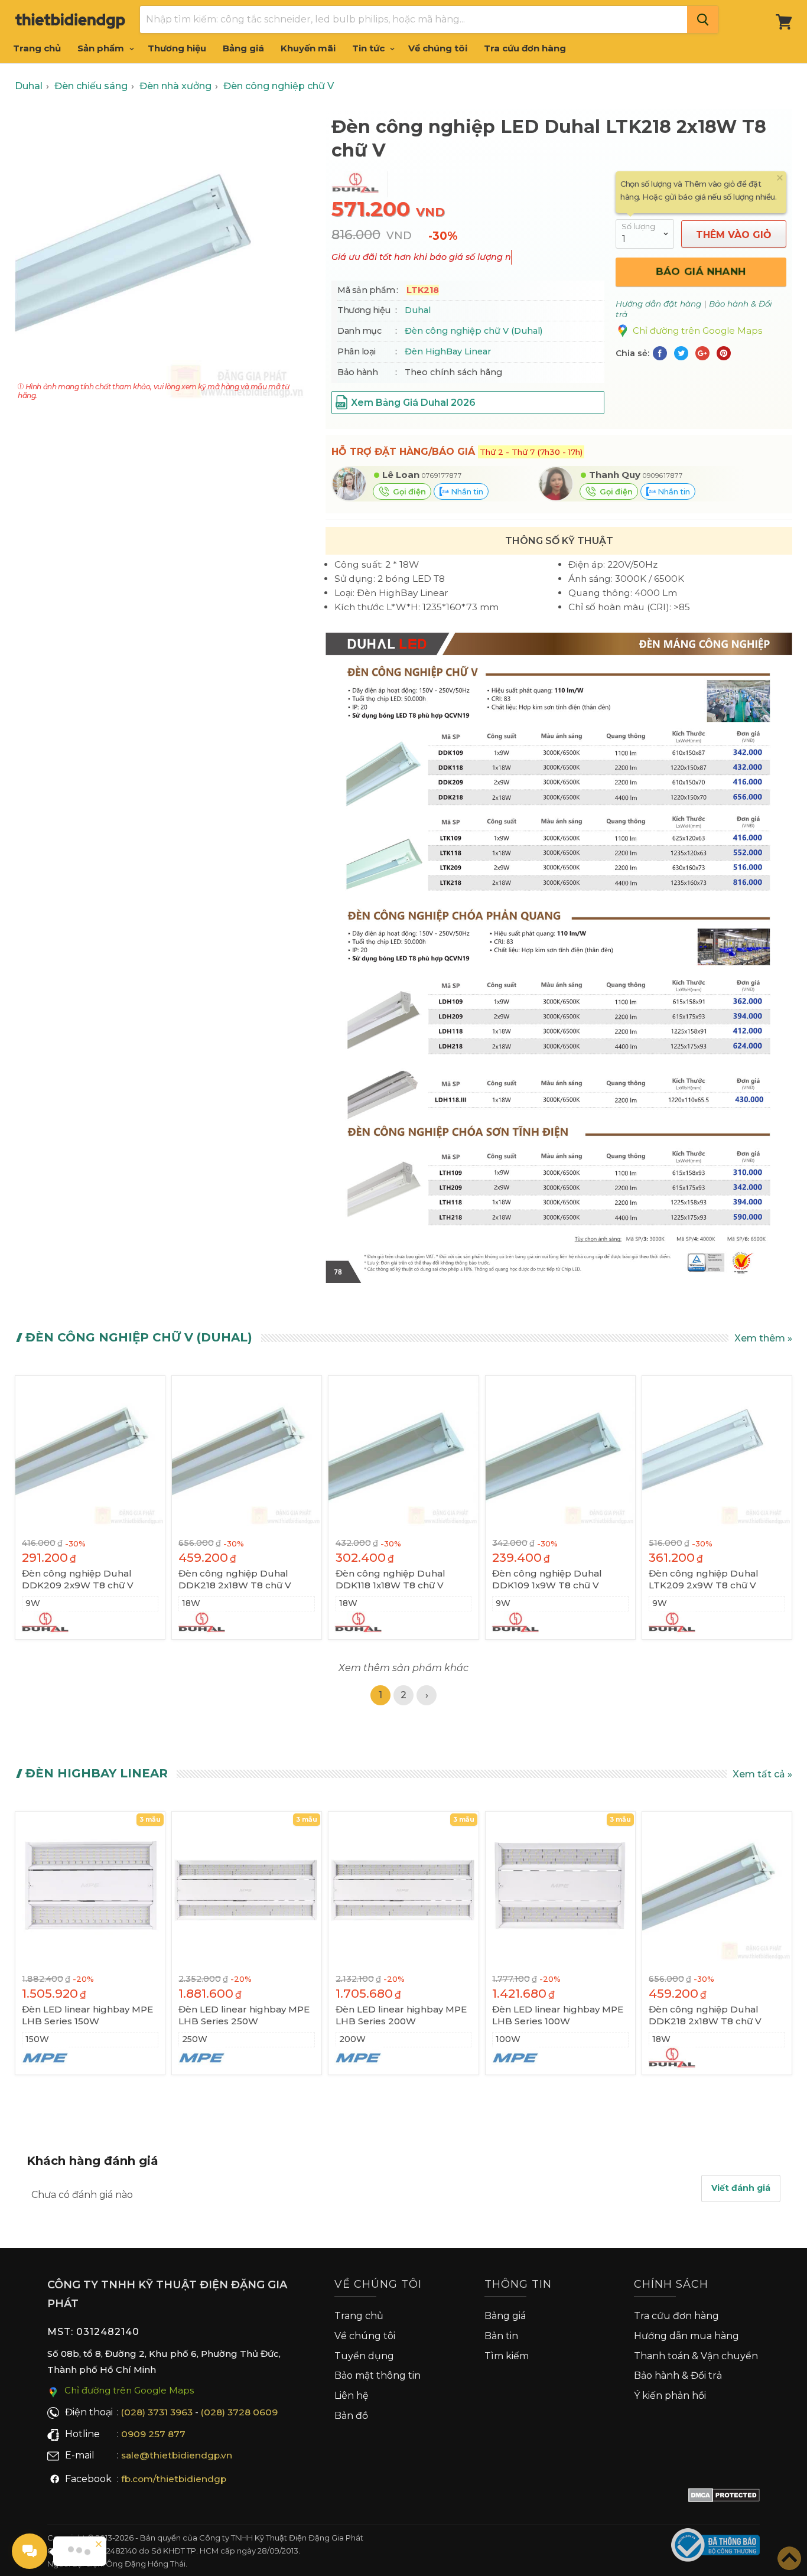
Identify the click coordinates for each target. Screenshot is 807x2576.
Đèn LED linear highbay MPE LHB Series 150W (87, 2015)
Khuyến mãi (308, 48)
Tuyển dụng (364, 2356)
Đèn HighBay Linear (448, 351)
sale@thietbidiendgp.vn (177, 2455)
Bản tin (501, 2336)
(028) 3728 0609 (239, 2412)
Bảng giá (243, 48)
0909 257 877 (153, 2434)
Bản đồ (351, 2416)
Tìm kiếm (507, 2356)
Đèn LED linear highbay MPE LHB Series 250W (244, 2015)
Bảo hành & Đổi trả (678, 2375)
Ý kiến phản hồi (670, 2396)
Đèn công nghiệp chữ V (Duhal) (474, 331)
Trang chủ (37, 48)
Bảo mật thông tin (378, 2375)
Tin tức (370, 48)
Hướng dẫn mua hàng (686, 2336)
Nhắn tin (466, 491)
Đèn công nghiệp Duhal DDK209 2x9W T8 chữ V (78, 1579)
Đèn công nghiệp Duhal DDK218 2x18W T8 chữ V (235, 1579)
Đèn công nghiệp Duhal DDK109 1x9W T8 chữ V (547, 1579)
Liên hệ (352, 2396)
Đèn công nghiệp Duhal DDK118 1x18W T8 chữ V (391, 1579)
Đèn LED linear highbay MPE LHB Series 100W (558, 2015)
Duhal (418, 310)
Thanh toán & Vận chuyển (696, 2356)
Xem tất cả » (762, 1774)
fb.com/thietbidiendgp (174, 2479)
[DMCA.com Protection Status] (724, 2497)
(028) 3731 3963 (157, 2412)
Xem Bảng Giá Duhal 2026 (413, 403)
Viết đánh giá (741, 2188)
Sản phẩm (102, 48)
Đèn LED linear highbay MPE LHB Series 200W (401, 2015)
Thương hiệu (177, 48)
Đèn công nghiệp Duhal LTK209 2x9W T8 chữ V (704, 1579)
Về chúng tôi (438, 48)
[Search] (703, 19)
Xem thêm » (763, 1338)
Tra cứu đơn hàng (525, 48)
